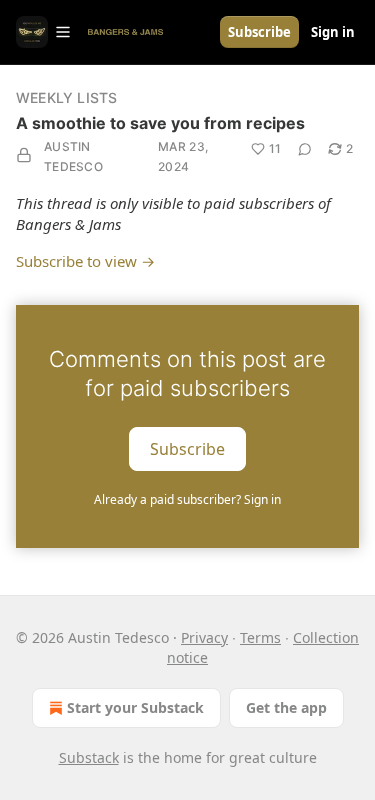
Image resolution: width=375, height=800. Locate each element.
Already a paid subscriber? (187, 499)
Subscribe (259, 32)
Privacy (204, 637)
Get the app (286, 707)
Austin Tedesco (73, 156)
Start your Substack (135, 707)
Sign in (333, 32)
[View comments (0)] (305, 149)
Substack (89, 757)
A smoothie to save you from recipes (160, 123)
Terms (260, 637)
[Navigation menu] (44, 32)
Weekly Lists (66, 97)
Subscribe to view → (85, 261)
